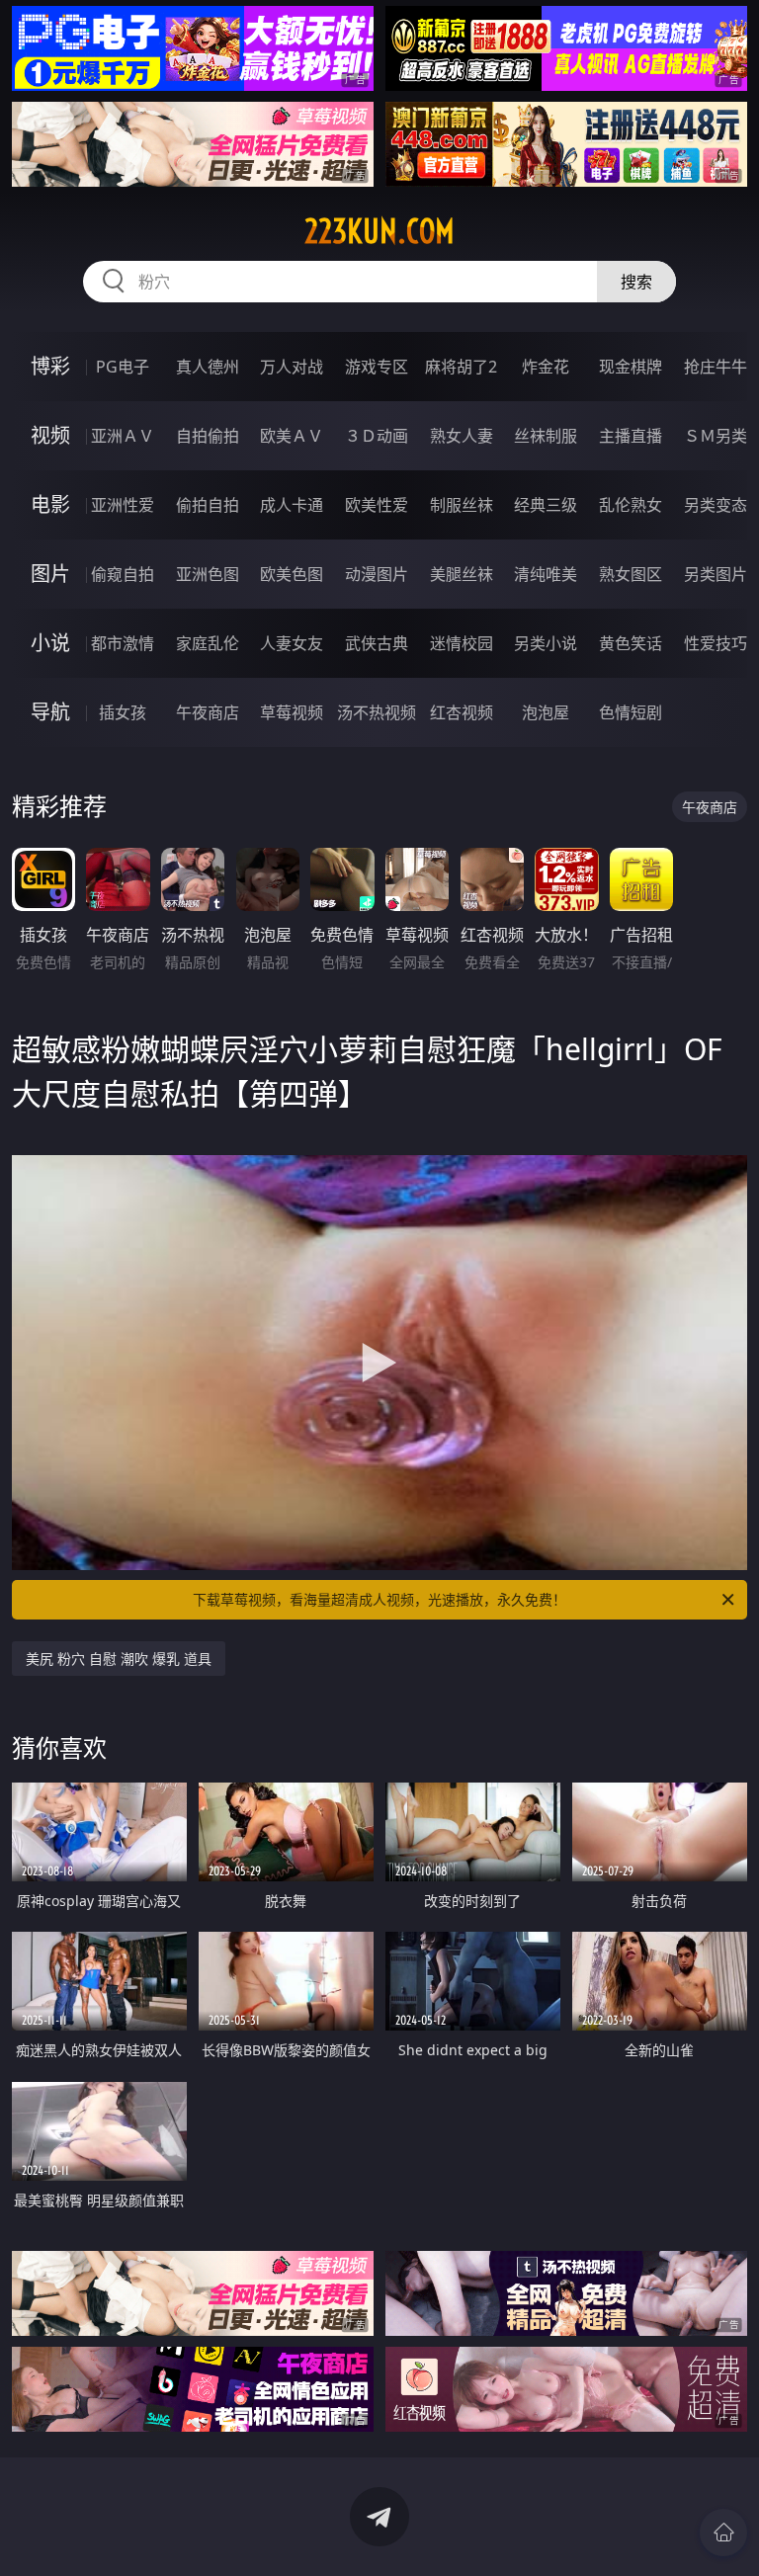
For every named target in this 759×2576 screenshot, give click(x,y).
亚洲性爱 (123, 505)
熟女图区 (631, 574)
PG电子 (123, 367)
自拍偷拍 (208, 436)
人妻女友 (292, 643)
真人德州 (208, 367)
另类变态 (716, 505)
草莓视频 (292, 712)
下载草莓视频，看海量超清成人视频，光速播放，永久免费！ (379, 1599)
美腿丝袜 (462, 574)
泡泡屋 (546, 712)
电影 (50, 504)
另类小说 (546, 643)
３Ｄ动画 (377, 436)
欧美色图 (292, 574)
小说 (50, 643)
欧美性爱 (377, 505)
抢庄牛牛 (716, 367)
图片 (50, 574)
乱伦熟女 (631, 505)
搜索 (636, 282)
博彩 (50, 366)
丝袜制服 (546, 436)
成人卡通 (292, 505)
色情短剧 (631, 712)
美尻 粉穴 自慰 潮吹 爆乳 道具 (119, 1659)
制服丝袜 (462, 505)
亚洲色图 (208, 574)
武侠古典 (377, 643)
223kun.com (379, 231)
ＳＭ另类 (716, 436)
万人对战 (292, 367)
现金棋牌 (631, 367)
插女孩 (123, 712)
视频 (50, 435)
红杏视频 (462, 712)
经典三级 (546, 505)
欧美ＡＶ (292, 436)
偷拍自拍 (208, 505)
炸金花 (546, 367)
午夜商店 (208, 712)
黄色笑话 (631, 643)
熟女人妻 (462, 436)
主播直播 (631, 436)
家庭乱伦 (208, 643)
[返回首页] (723, 2533)
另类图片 (716, 574)
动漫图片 (377, 574)
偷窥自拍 (123, 574)
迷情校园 (462, 643)
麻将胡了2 (461, 367)
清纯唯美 (546, 574)
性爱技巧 (716, 643)
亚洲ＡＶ (123, 436)
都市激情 (123, 643)
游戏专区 (377, 367)
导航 (50, 712)
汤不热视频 (377, 712)
